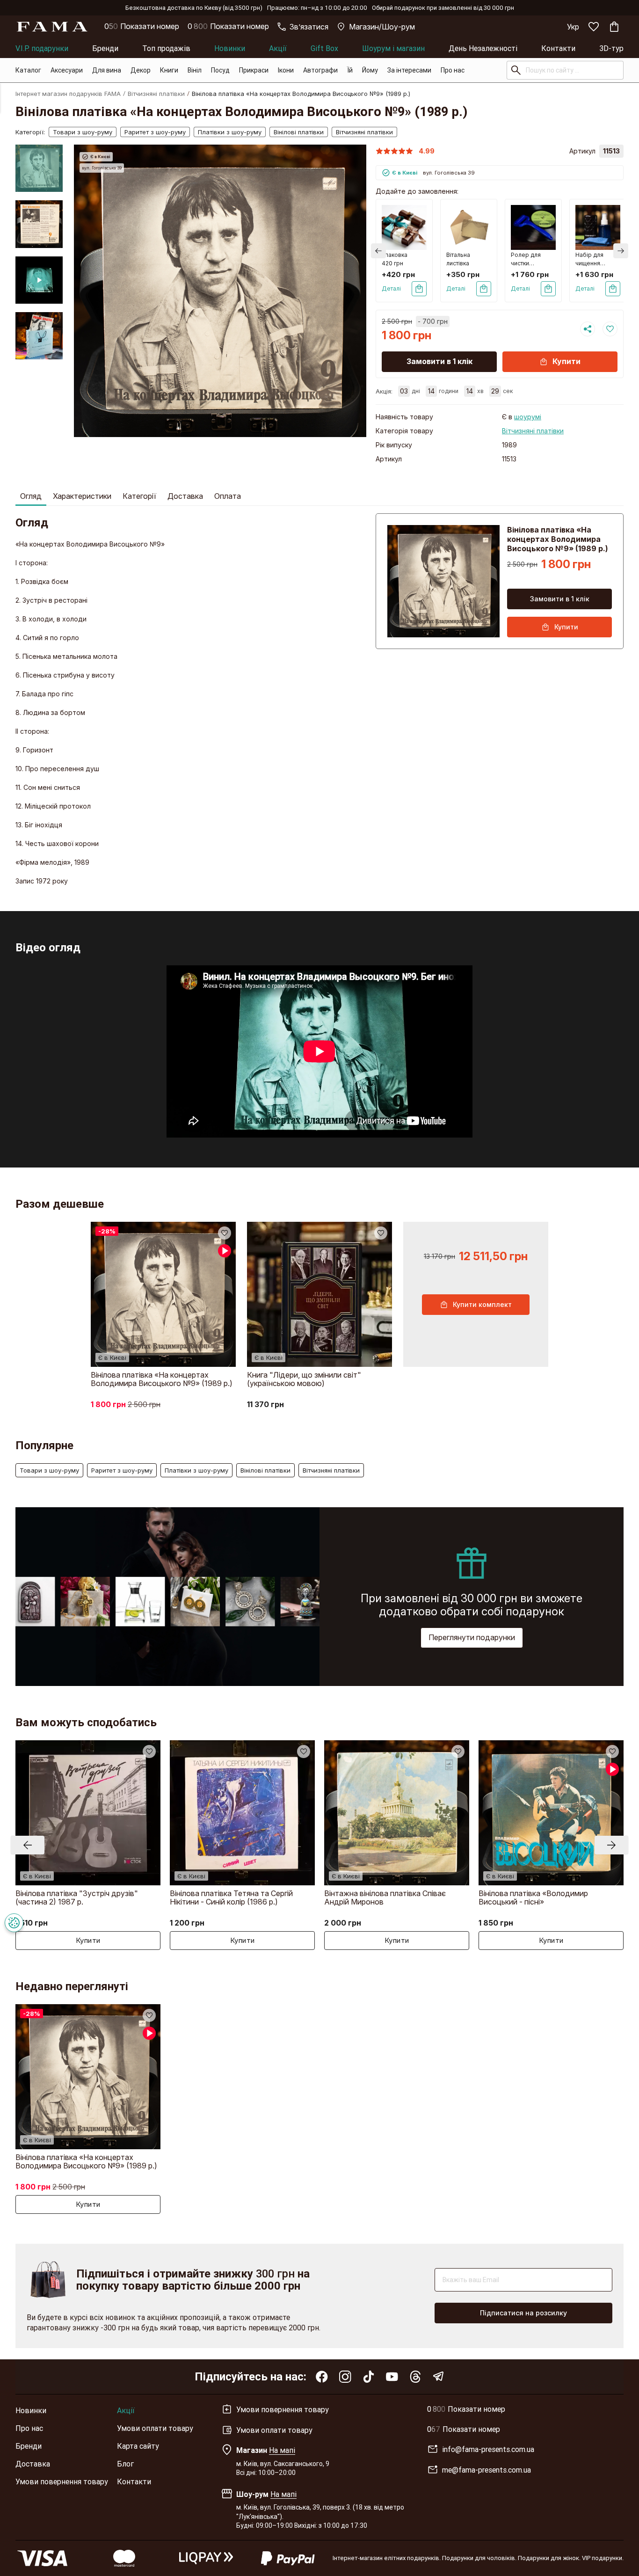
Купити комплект (482, 1304)
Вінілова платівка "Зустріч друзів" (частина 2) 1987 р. (77, 1897)
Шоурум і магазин (393, 48)
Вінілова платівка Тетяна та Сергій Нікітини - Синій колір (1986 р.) (231, 1897)
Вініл (195, 70)
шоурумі (528, 417)
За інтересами (409, 70)
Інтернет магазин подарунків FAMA (68, 94)
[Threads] (415, 2377)
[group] (220, 291)
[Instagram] (345, 2377)
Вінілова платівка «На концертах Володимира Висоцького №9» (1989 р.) (162, 1379)
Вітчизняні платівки (156, 94)
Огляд (31, 496)
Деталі (391, 288)
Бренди (105, 48)
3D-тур (611, 48)
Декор (141, 70)
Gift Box (324, 48)
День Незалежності (483, 48)
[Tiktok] (369, 2377)
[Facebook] (322, 2377)
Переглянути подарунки (472, 1637)
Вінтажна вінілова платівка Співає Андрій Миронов (385, 1897)
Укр (573, 27)
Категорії (139, 496)
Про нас (453, 70)
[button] (39, 152)
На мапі (282, 2450)
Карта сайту (138, 2446)
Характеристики (82, 496)
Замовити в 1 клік (439, 361)
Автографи (320, 70)
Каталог (28, 70)
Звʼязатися (309, 27)
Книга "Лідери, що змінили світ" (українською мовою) (304, 1379)
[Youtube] (392, 2377)
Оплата (228, 496)
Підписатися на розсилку (523, 2313)
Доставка (185, 496)
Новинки (230, 48)
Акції (278, 48)
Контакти (558, 48)
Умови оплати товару (155, 2428)
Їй (350, 70)
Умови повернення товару (62, 2481)
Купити (566, 361)
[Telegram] (439, 2377)
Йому (370, 70)
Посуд (220, 70)
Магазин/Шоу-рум (382, 27)
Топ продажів (166, 48)
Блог (125, 2464)
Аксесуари (67, 70)
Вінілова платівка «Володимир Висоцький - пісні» (533, 1897)
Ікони (286, 70)
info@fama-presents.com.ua (488, 2449)
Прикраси (254, 70)
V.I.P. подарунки (42, 48)
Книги (169, 70)
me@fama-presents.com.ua (487, 2470)
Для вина (107, 70)
